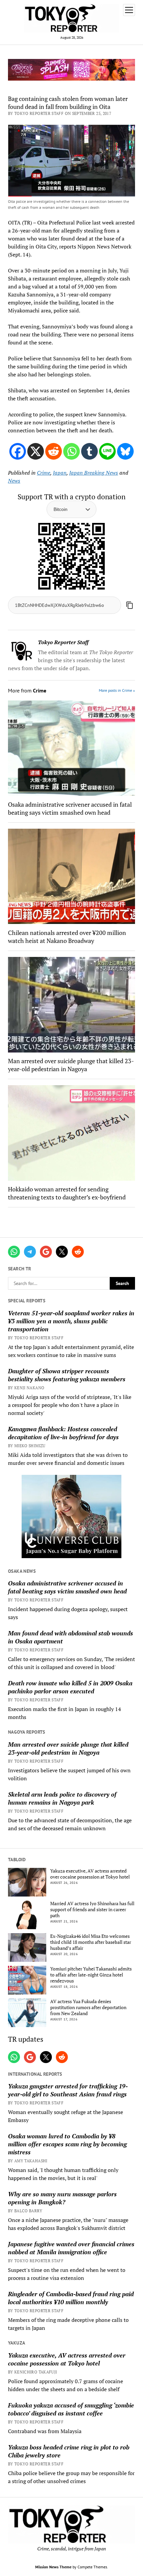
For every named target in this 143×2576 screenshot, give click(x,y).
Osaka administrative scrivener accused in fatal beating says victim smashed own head (67, 1587)
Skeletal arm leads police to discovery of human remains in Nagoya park (62, 1798)
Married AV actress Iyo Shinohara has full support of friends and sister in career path (92, 1910)
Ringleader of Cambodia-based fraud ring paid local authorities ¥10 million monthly (71, 2298)
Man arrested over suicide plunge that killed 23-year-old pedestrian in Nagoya (68, 1748)
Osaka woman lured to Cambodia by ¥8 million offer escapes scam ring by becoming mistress (67, 2144)
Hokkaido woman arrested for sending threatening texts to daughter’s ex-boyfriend (67, 1193)
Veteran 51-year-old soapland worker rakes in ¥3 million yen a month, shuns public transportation (71, 1321)
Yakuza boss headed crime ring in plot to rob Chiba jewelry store (69, 2451)
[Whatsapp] (71, 451)
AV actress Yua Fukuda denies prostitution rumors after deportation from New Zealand (88, 2007)
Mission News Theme (53, 2567)
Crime (44, 473)
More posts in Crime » (117, 690)
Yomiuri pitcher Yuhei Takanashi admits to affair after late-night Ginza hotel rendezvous (91, 1975)
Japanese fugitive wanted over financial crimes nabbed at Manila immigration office (71, 2248)
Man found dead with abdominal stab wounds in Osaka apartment (71, 1637)
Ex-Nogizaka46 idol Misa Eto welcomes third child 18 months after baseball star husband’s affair (91, 1942)
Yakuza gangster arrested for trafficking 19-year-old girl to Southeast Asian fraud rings (68, 2090)
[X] (36, 451)
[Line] (107, 451)
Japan (60, 473)
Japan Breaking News (94, 473)
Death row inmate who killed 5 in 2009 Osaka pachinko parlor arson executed (70, 1687)
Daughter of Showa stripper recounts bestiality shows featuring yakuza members (67, 1375)
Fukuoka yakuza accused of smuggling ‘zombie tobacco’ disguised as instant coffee (71, 2409)
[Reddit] (54, 451)
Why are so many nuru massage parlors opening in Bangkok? (62, 2198)
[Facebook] (18, 451)
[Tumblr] (89, 451)
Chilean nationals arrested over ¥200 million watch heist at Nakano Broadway (67, 937)
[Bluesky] (125, 451)
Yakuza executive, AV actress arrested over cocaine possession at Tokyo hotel (90, 1874)
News (14, 481)
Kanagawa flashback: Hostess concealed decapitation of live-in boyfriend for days (63, 1433)
